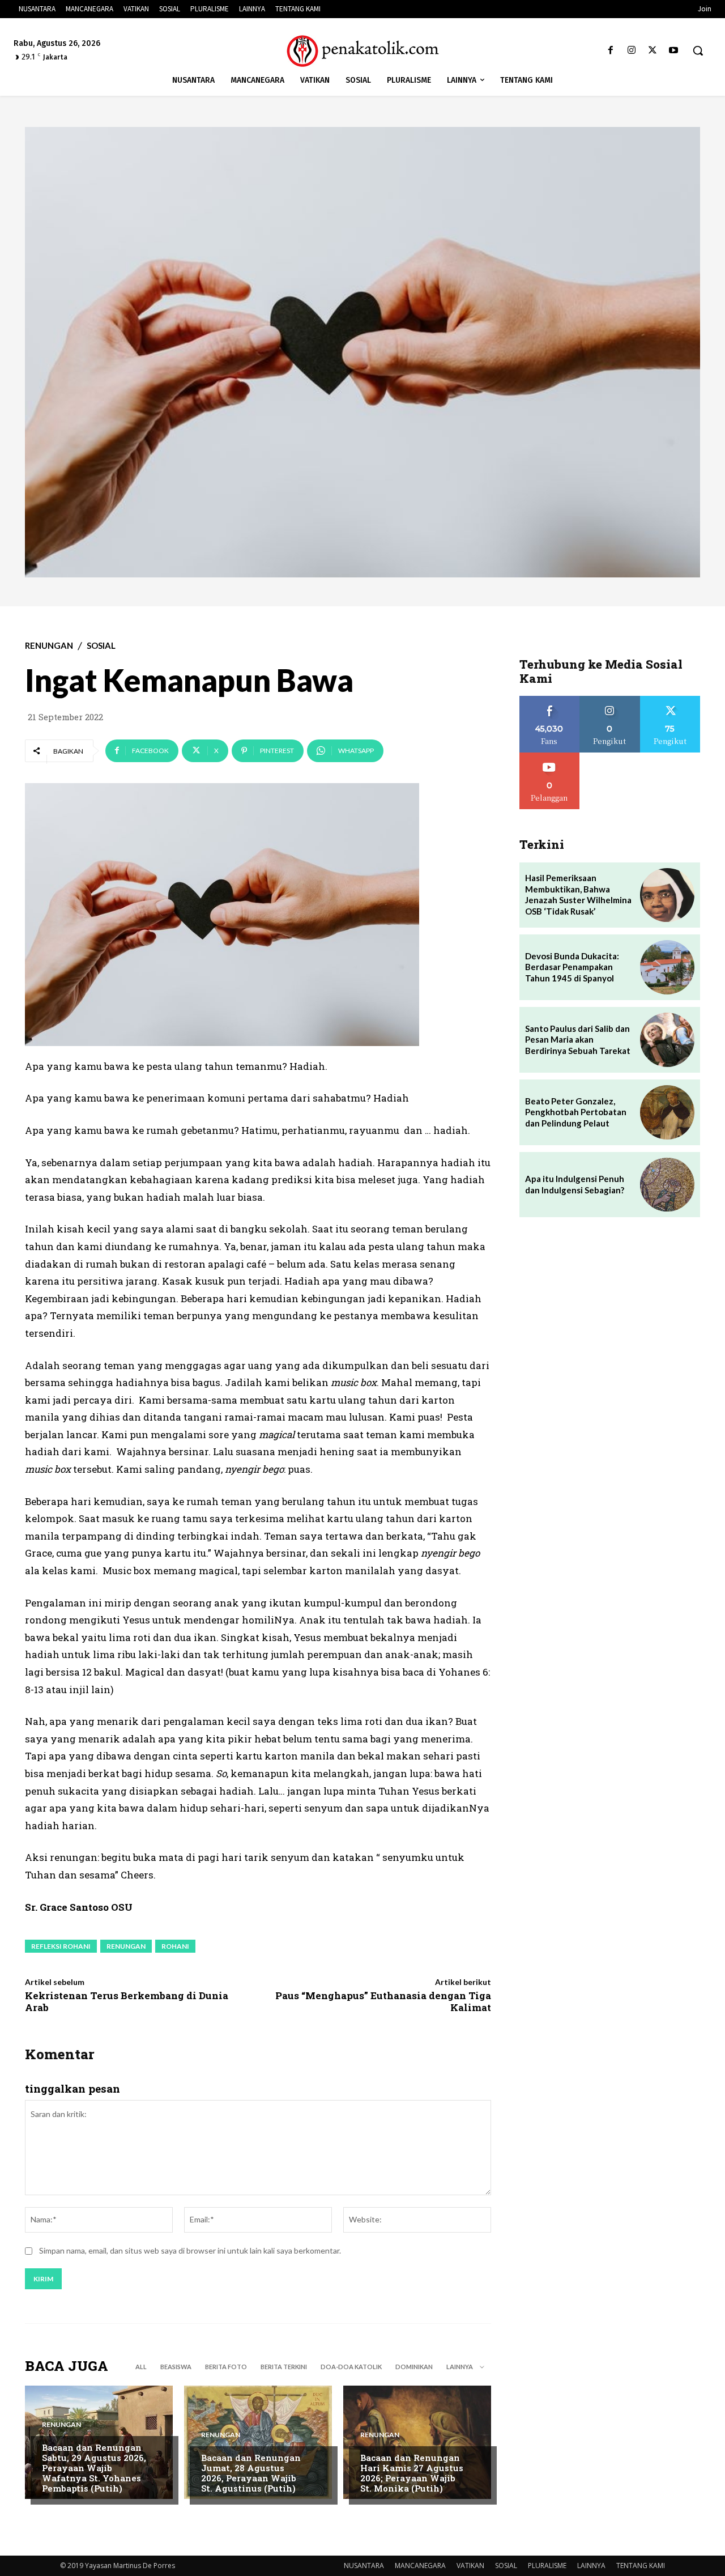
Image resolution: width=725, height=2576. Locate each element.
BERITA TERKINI (284, 2367)
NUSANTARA (364, 2566)
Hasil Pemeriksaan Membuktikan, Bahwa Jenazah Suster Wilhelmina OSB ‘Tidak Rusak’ (578, 894)
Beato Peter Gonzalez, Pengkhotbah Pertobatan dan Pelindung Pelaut (576, 1112)
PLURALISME (547, 2566)
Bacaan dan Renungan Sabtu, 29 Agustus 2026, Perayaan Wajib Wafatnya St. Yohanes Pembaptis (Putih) (94, 2468)
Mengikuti (610, 700)
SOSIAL (101, 646)
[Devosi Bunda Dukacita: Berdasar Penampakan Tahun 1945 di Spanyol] (667, 967)
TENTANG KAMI (641, 2566)
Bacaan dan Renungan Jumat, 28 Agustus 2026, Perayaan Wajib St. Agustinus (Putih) (251, 2473)
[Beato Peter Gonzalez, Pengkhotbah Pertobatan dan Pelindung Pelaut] (667, 1112)
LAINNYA (591, 2566)
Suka (550, 700)
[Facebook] (610, 51)
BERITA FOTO (226, 2367)
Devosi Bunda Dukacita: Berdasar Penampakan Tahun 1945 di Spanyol (572, 967)
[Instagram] (631, 51)
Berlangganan (549, 757)
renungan (126, 1946)
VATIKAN (470, 2566)
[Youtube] (674, 51)
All (141, 2367)
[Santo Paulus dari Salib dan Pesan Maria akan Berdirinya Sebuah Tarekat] (667, 1040)
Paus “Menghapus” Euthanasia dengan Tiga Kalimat (383, 2001)
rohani (175, 1946)
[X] (653, 51)
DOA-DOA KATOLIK (351, 2367)
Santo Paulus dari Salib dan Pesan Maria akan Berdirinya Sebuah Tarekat (578, 1040)
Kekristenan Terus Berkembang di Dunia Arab (127, 2001)
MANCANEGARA (420, 2566)
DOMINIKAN (414, 2367)
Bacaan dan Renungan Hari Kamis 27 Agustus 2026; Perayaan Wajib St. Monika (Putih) (412, 2473)
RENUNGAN (49, 646)
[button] (698, 50)
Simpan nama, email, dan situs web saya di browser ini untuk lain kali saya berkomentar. (190, 2250)
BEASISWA (176, 2367)
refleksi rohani (61, 1946)
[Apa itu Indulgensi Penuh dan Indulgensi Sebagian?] (667, 1185)
